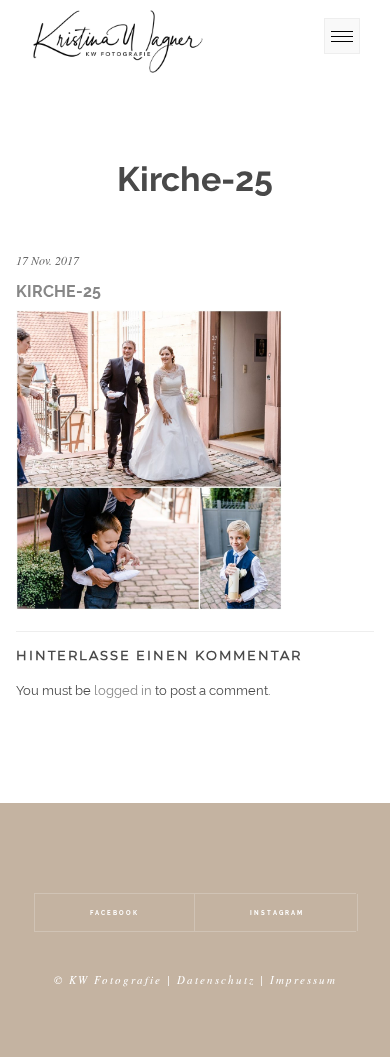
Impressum (303, 979)
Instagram (277, 912)
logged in (123, 690)
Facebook (114, 912)
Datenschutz (216, 979)
